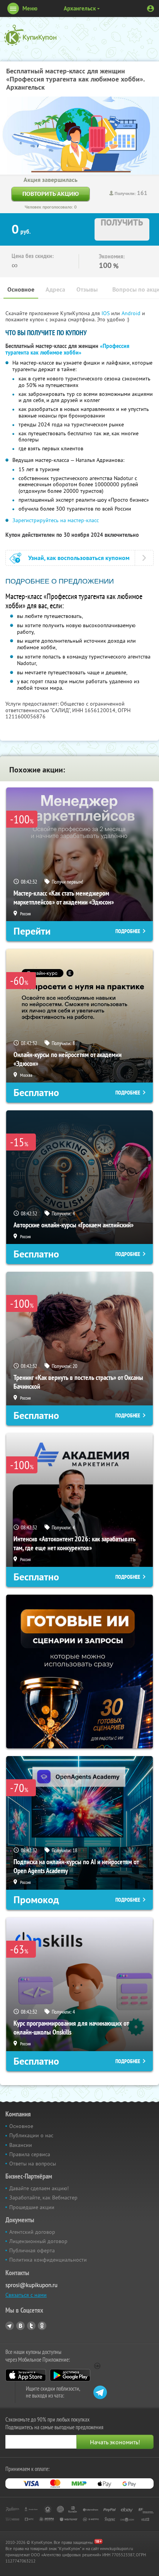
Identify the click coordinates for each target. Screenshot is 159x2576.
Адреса (55, 289)
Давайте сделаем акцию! (39, 2188)
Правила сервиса (30, 2154)
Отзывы (87, 289)
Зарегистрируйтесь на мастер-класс (56, 520)
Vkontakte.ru (20, 2326)
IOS (106, 313)
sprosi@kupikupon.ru (31, 2285)
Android (132, 313)
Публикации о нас (31, 2135)
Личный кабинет (151, 8)
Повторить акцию (51, 194)
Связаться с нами (26, 2295)
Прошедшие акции (32, 2207)
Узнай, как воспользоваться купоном (79, 558)
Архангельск (80, 8)
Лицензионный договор (38, 2241)
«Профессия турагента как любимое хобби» (67, 349)
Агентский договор (32, 2232)
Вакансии (21, 2145)
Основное (21, 289)
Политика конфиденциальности (48, 2260)
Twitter (31, 2326)
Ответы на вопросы (33, 2164)
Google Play (70, 2375)
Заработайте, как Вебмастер (43, 2198)
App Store (26, 2375)
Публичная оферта (32, 2250)
